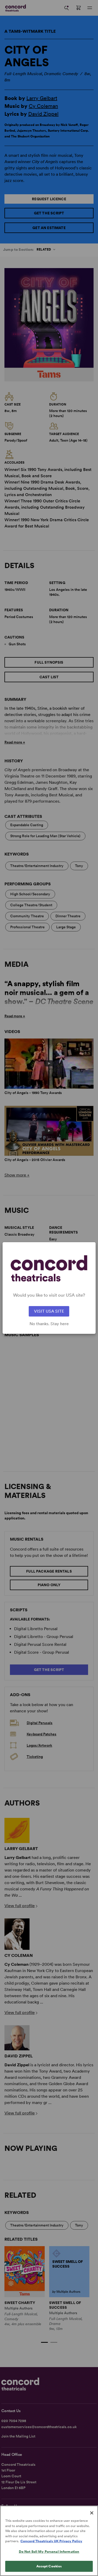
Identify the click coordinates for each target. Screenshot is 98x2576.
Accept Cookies (49, 2566)
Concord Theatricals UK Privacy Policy (51, 2541)
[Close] (92, 2513)
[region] (49, 2541)
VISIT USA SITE (49, 1311)
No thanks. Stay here (49, 1324)
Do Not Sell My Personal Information (49, 2552)
